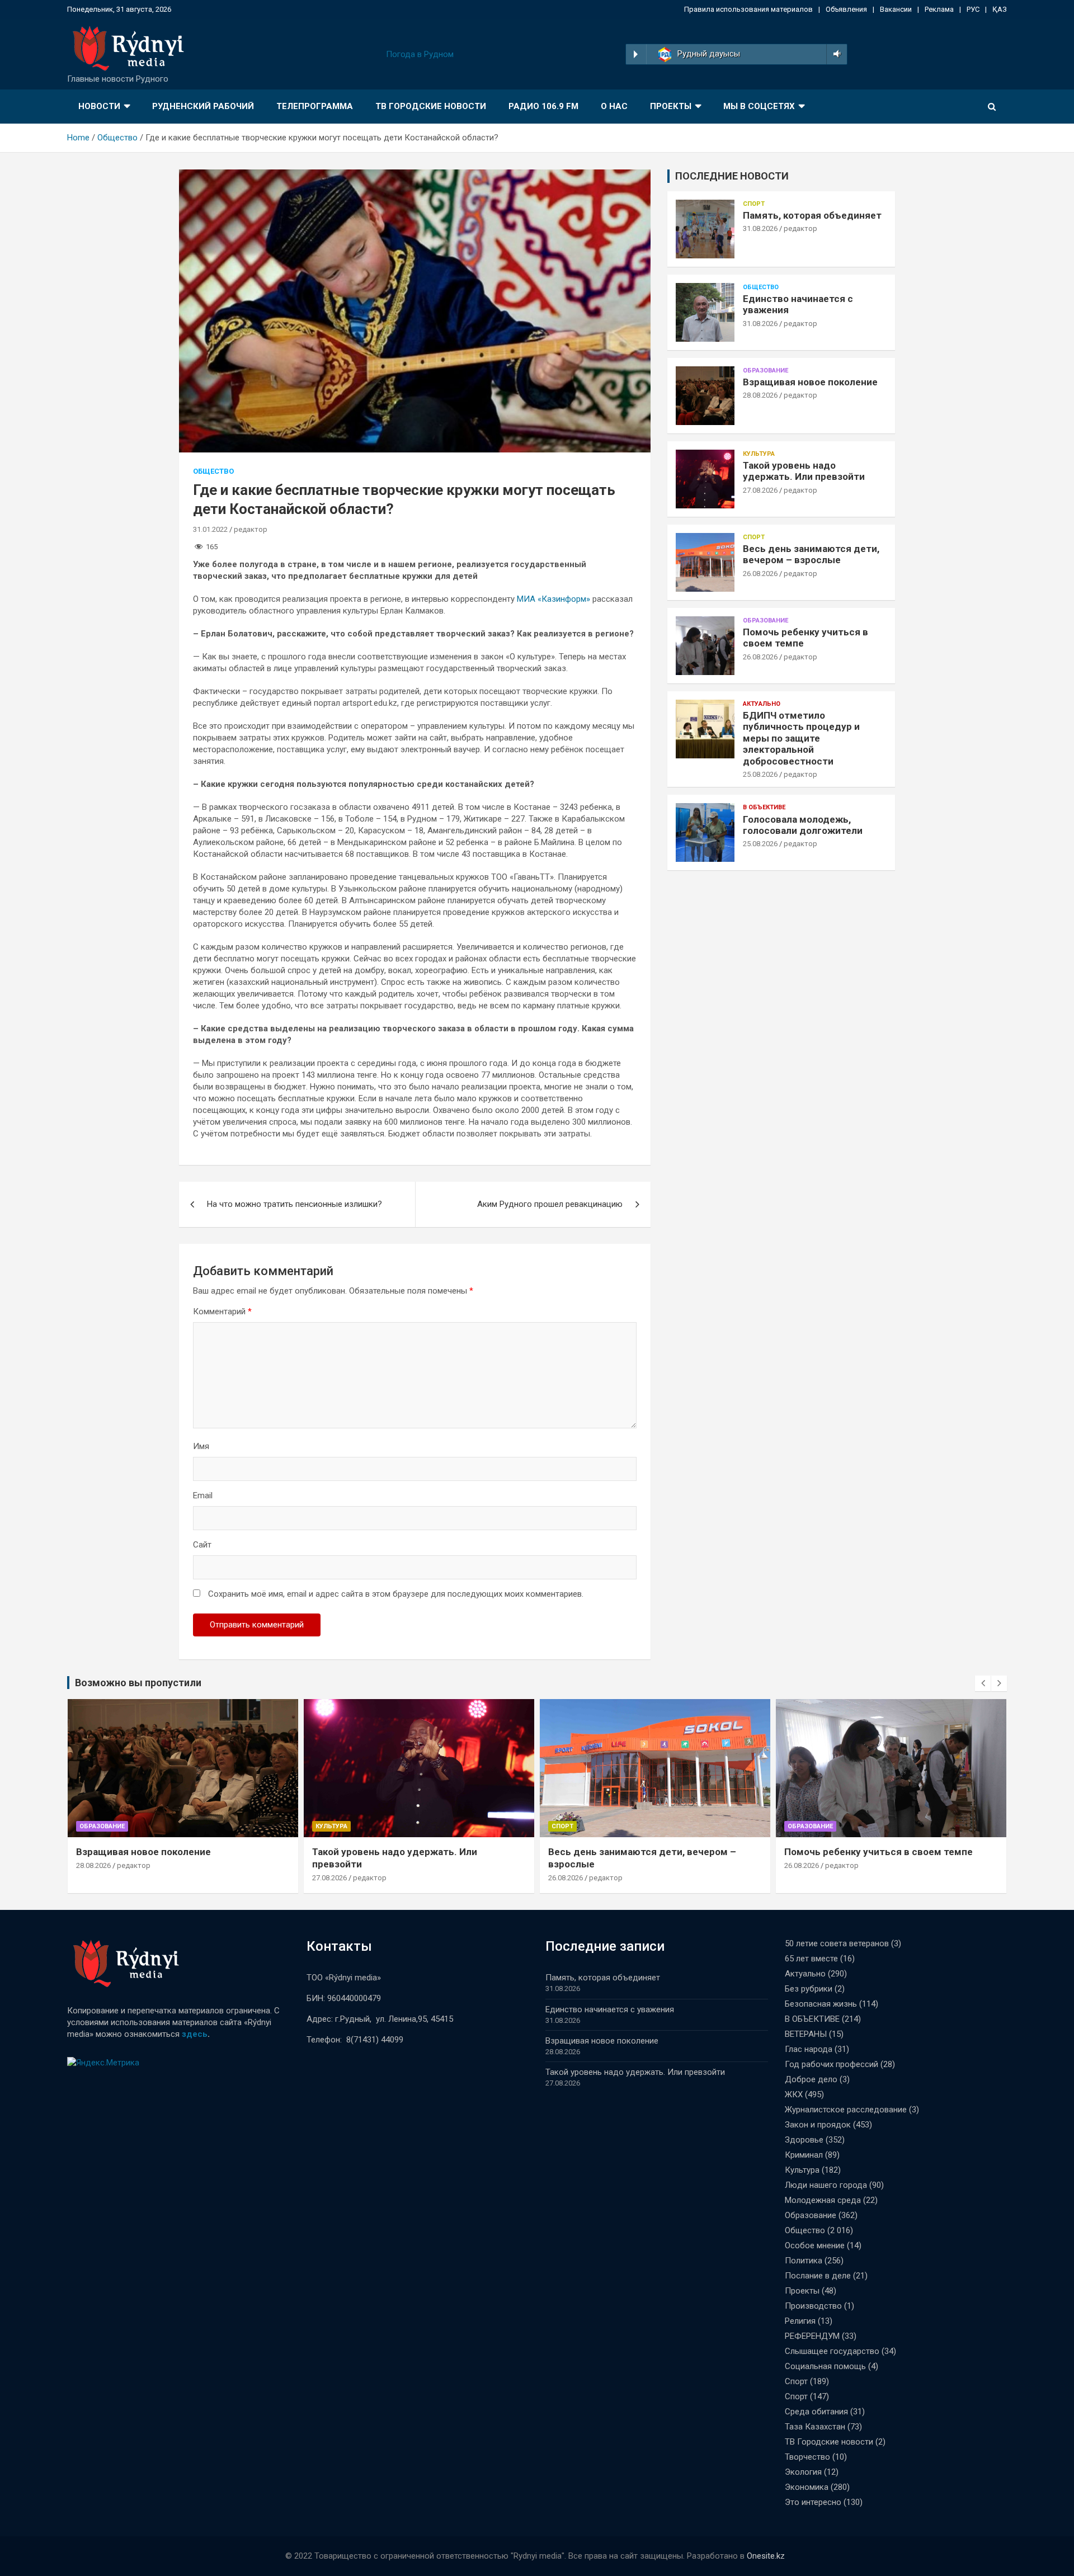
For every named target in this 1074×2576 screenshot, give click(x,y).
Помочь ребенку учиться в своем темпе (878, 1852)
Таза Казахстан (815, 2427)
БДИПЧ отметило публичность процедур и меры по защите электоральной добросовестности (801, 738)
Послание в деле (818, 2276)
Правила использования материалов (748, 9)
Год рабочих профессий (832, 2064)
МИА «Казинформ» (554, 599)
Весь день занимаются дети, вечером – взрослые (811, 554)
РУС (973, 9)
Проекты (671, 106)
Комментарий (222, 1311)
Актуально (762, 704)
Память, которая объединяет (812, 215)
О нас (614, 106)
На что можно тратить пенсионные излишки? (295, 1204)
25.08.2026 (760, 774)
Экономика (807, 2487)
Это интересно (813, 2502)
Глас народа (809, 2049)
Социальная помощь (825, 2366)
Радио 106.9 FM (543, 106)
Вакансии (896, 9)
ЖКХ (794, 2094)
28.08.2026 (760, 395)
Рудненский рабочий (203, 106)
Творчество (807, 2457)
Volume (835, 54)
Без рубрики (809, 1989)
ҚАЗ (1000, 9)
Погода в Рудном (420, 54)
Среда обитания (816, 2412)
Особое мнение (815, 2245)
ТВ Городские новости (431, 106)
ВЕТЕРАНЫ (806, 2034)
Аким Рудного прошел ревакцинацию (550, 1204)
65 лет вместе (811, 1959)
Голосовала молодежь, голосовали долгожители (803, 825)
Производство (813, 2306)
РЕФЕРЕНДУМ (812, 2336)
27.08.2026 (760, 490)
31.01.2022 (210, 529)
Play (636, 54)
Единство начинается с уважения (610, 2009)
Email (203, 1495)
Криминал (804, 2155)
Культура (759, 454)
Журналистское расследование (846, 2110)
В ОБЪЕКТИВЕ (764, 807)
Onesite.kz (766, 2556)
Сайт (202, 1545)
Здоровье (804, 2140)
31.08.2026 (760, 228)
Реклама (939, 9)
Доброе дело (811, 2079)
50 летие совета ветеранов (837, 1943)
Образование (766, 371)
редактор (251, 529)
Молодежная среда (823, 2200)
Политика (804, 2261)
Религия (800, 2321)
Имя (201, 1446)
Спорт (754, 204)
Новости (99, 106)
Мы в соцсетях (759, 106)
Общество (213, 471)
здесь (195, 2034)
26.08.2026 (760, 574)
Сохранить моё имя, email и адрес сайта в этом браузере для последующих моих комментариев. (396, 1594)
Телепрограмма (315, 106)
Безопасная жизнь (821, 2004)
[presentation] (983, 1683)
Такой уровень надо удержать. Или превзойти (804, 471)
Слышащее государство (832, 2351)
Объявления (846, 9)
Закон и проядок (818, 2125)
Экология (803, 2472)
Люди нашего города (826, 2185)
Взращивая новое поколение (810, 382)
